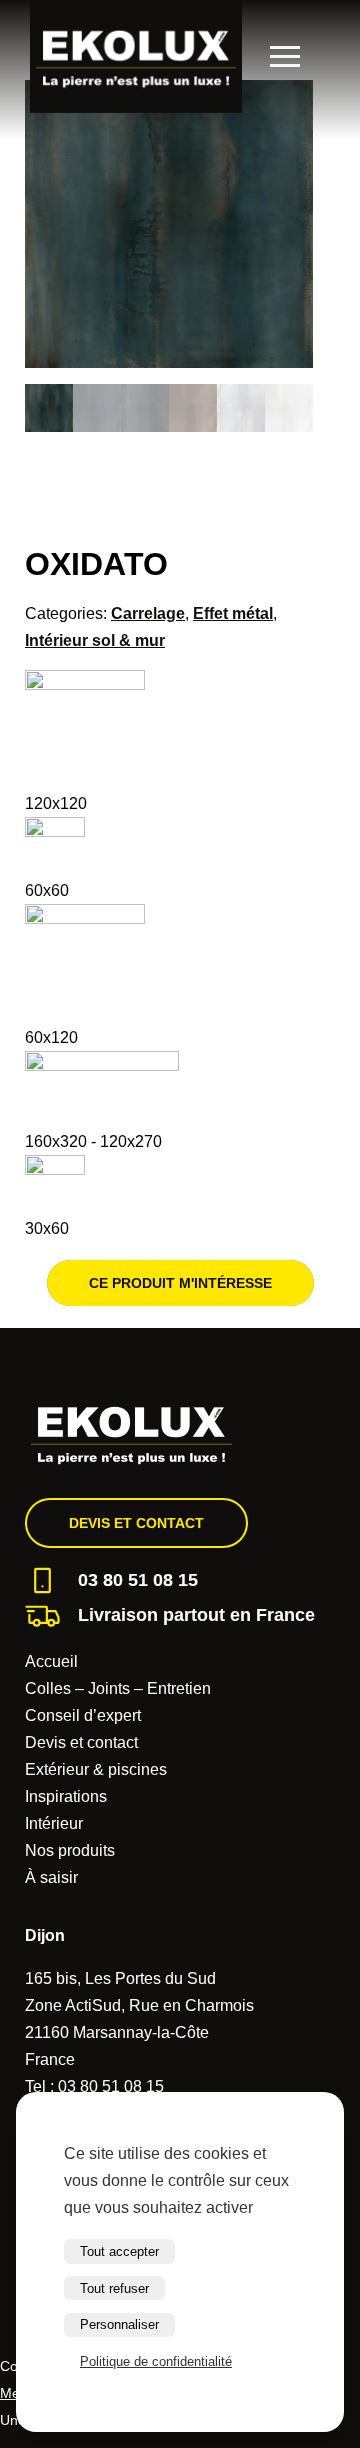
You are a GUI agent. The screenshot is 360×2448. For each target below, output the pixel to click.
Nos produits (70, 1850)
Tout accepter (119, 2251)
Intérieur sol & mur (95, 640)
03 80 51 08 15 (138, 1580)
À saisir (51, 1877)
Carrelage (148, 613)
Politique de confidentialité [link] (156, 2361)
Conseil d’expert (83, 1715)
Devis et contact (136, 1523)
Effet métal (233, 613)
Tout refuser (114, 2288)
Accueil (51, 1661)
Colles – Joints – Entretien (118, 1688)
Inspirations (66, 1796)
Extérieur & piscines (96, 1769)
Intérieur (54, 1823)
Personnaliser (119, 2324)
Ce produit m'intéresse (180, 1283)
